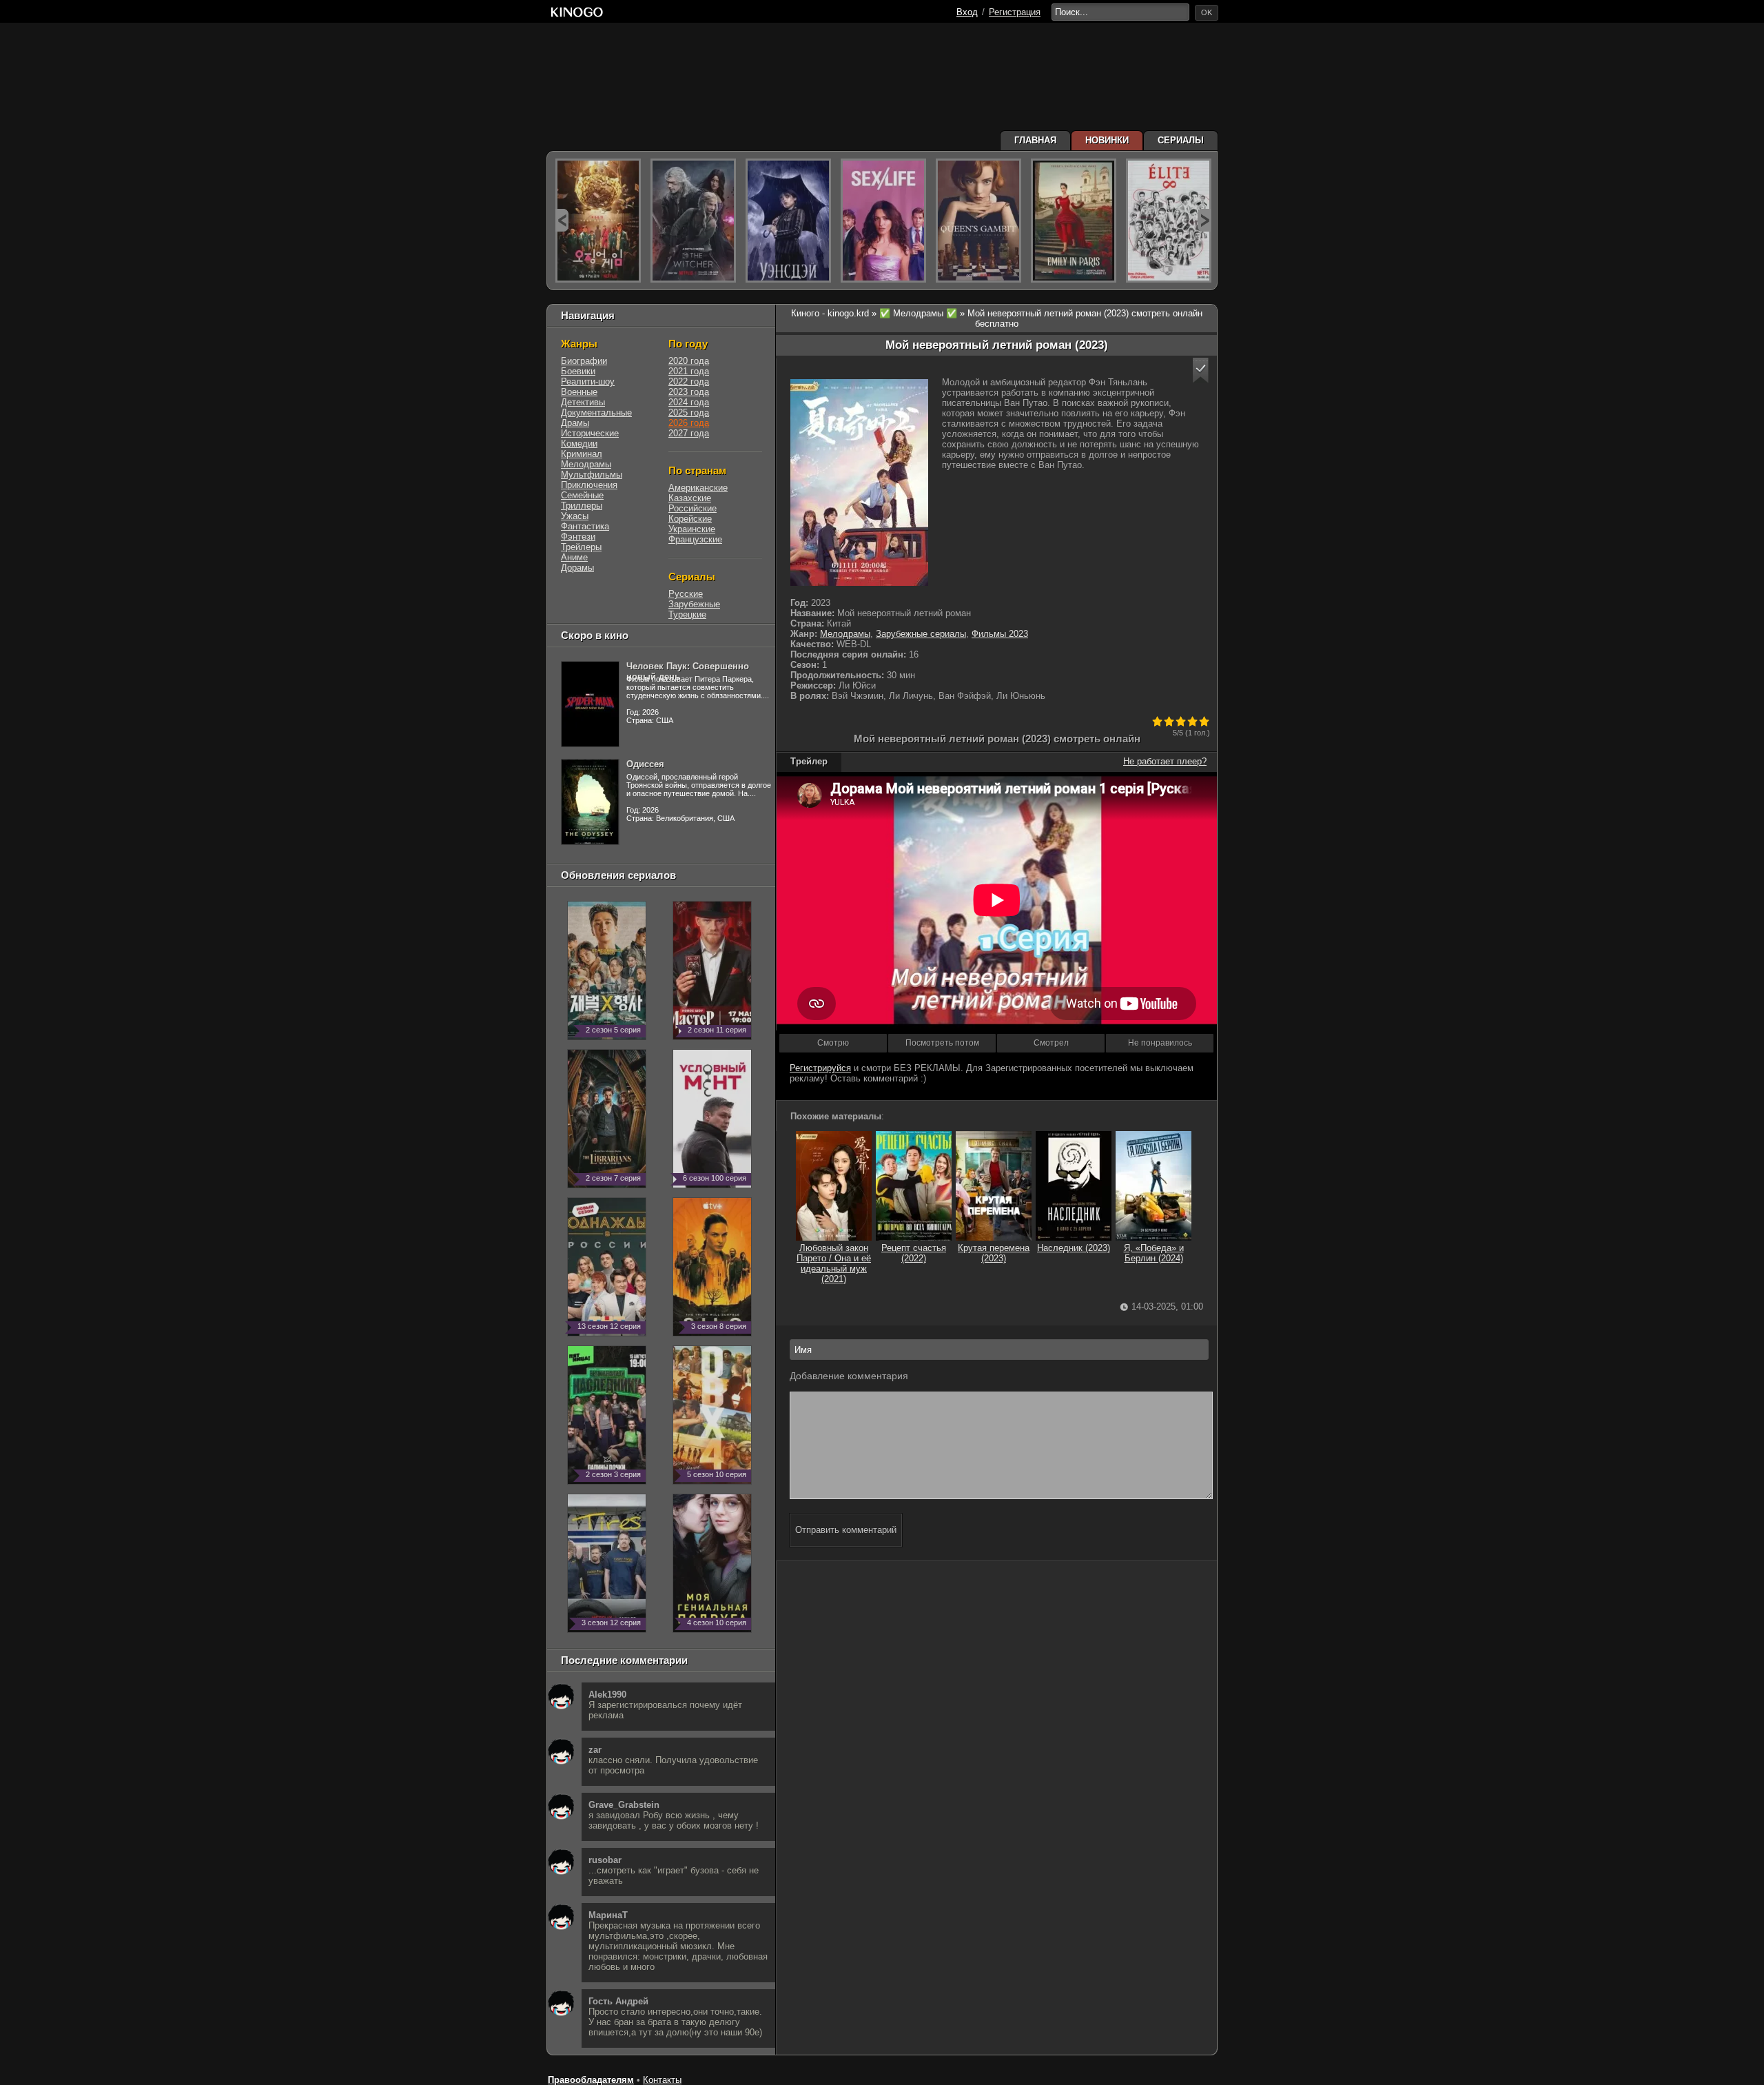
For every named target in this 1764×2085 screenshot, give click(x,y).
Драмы (575, 423)
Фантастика (585, 526)
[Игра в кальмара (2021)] (598, 221)
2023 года (689, 392)
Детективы (583, 402)
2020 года (689, 361)
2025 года (689, 413)
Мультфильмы (592, 475)
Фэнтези (578, 537)
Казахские (690, 498)
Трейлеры (581, 547)
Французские (695, 539)
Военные (579, 392)
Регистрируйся (820, 1068)
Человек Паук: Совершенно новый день (688, 671)
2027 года (689, 433)
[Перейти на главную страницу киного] (577, 12)
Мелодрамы (845, 634)
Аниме (574, 557)
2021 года (689, 371)
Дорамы (577, 568)
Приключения (589, 485)
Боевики (578, 371)
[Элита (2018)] (1169, 221)
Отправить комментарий (846, 1530)
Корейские (690, 519)
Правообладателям (591, 2080)
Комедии (579, 444)
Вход (967, 12)
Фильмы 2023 (1000, 634)
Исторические (590, 433)
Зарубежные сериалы (921, 634)
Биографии (584, 361)
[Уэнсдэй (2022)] (788, 221)
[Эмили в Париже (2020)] (1074, 221)
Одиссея (645, 764)
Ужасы (575, 516)
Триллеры (582, 506)
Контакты (662, 2080)
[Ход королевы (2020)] (978, 221)
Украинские (692, 529)
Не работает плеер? (1165, 761)
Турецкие (687, 614)
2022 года (689, 382)
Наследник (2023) (1074, 1248)
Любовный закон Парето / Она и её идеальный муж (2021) (834, 1263)
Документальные (596, 413)
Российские (693, 508)
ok (1207, 12)
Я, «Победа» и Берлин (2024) (1154, 1253)
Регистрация (1015, 12)
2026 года (689, 423)
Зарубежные (694, 604)
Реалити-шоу (588, 382)
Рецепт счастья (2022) (914, 1253)
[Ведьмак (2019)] (693, 221)
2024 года (689, 402)
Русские (686, 594)
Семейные (582, 495)
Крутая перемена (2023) (994, 1253)
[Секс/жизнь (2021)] (883, 221)
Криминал (582, 454)
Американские (698, 488)
